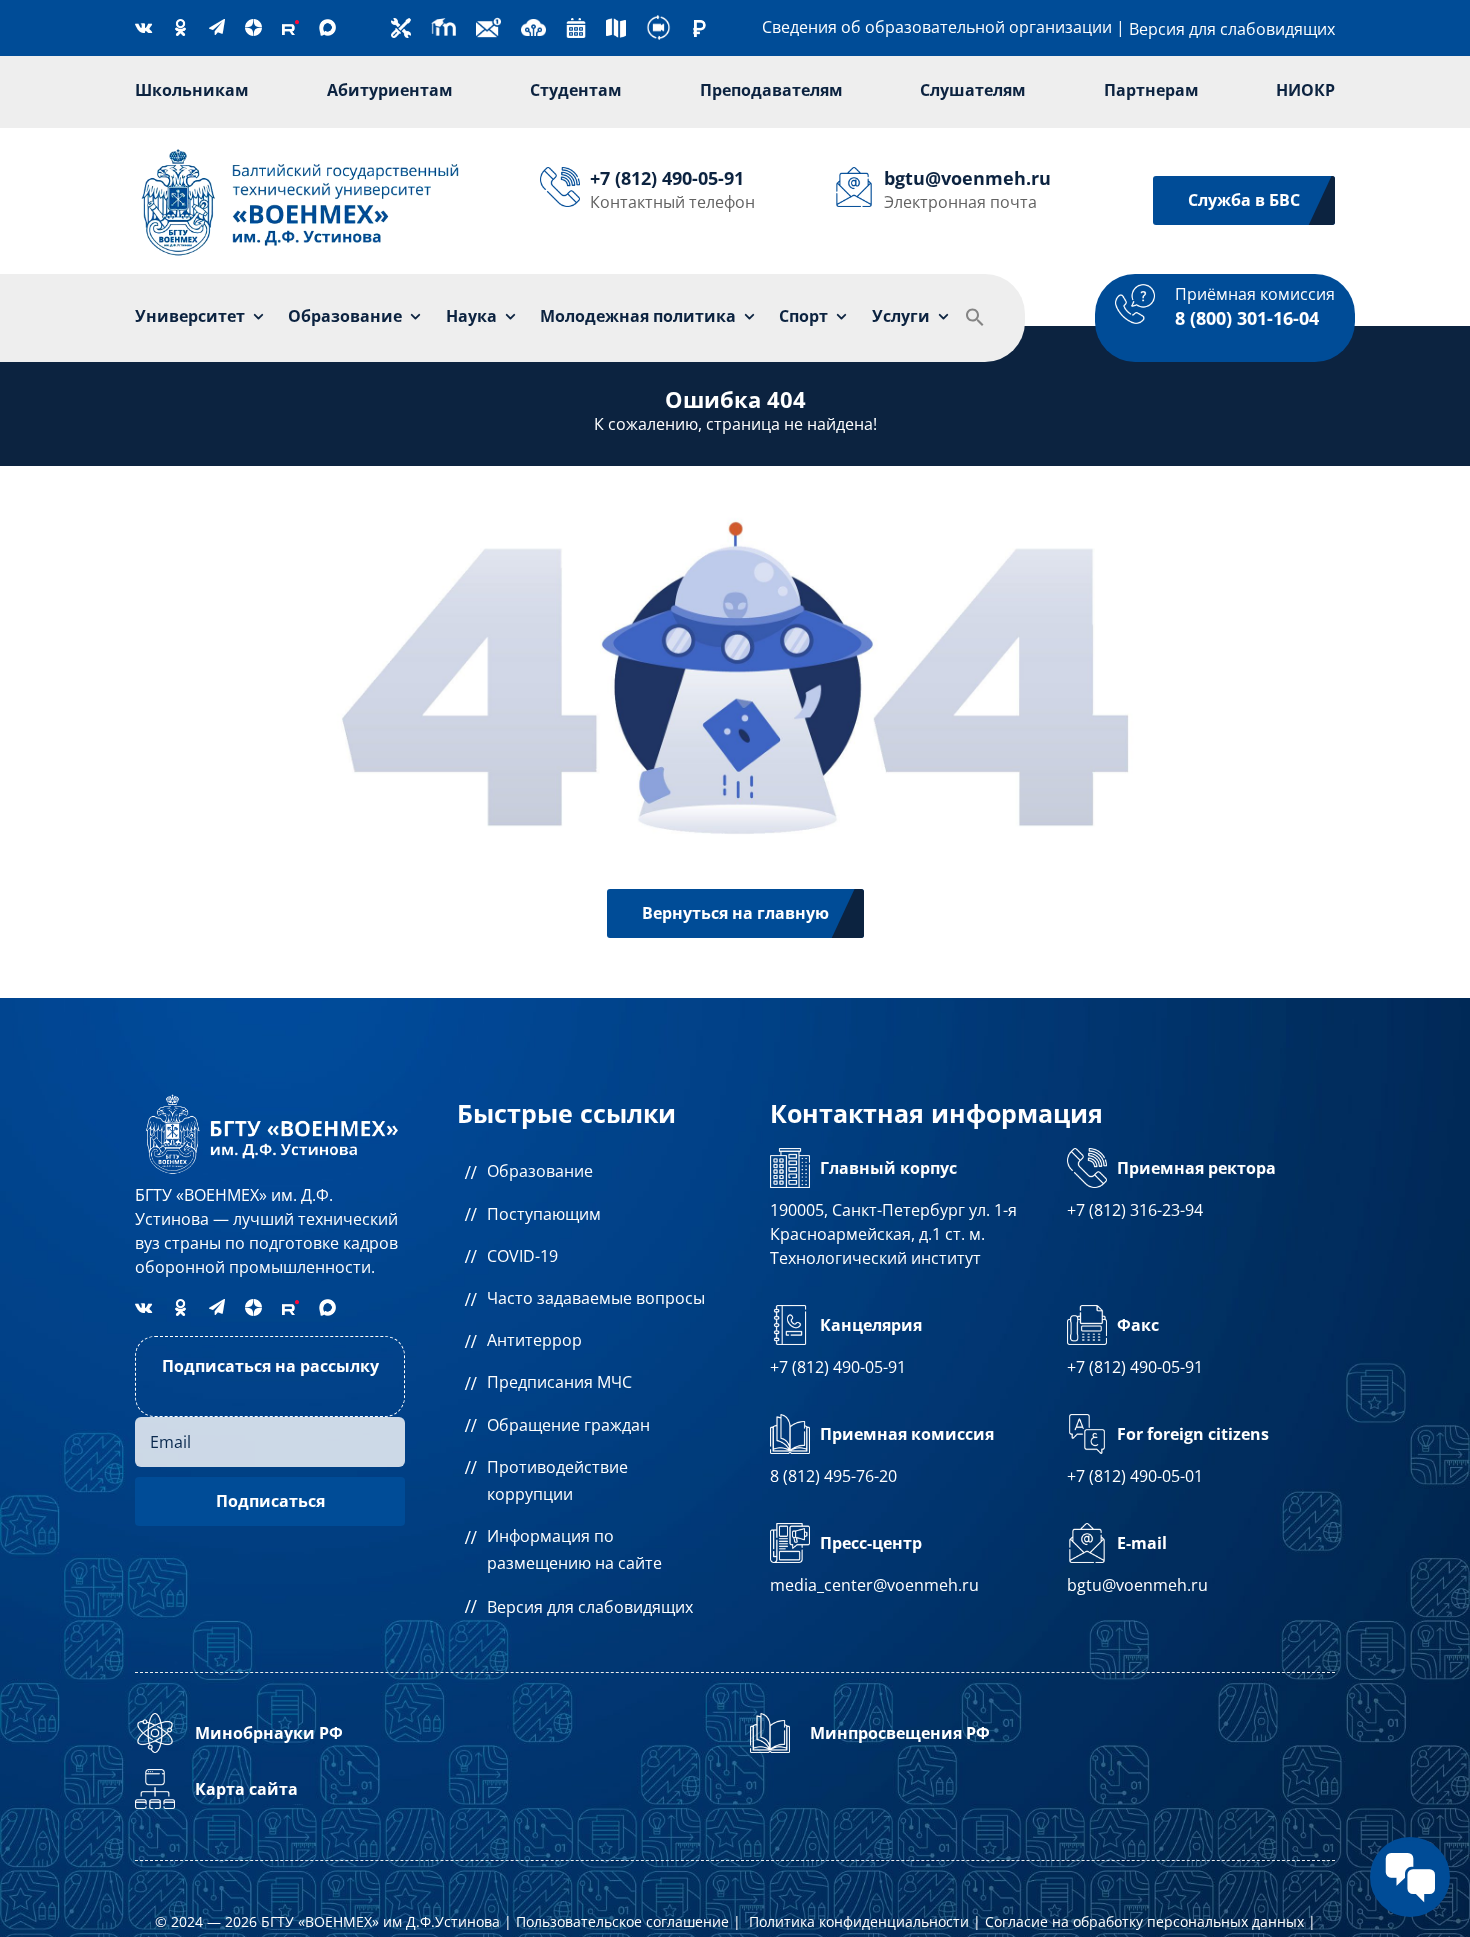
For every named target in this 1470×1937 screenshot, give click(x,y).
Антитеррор (534, 1340)
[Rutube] (290, 27)
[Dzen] (253, 27)
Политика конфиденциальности (859, 1921)
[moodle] (443, 23)
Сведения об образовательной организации (937, 27)
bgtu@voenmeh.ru (1137, 1585)
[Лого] (301, 151)
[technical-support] (401, 26)
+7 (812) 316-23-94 (1135, 1210)
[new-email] (488, 23)
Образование (540, 1171)
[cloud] (533, 23)
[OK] (180, 27)
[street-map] (616, 26)
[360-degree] (658, 23)
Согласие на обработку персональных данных (1144, 1921)
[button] (975, 318)
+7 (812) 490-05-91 (838, 1367)
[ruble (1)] (699, 28)
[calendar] (576, 26)
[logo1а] (270, 1096)
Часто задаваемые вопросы (596, 1298)
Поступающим (544, 1214)
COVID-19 (522, 1256)
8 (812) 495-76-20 (833, 1476)
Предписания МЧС (559, 1382)
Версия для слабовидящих (1232, 29)
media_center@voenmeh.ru (874, 1585)
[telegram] (217, 27)
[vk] (143, 27)
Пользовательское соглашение (622, 1921)
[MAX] (327, 27)
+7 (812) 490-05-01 (1135, 1476)
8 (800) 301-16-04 (1247, 318)
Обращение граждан (568, 1425)
